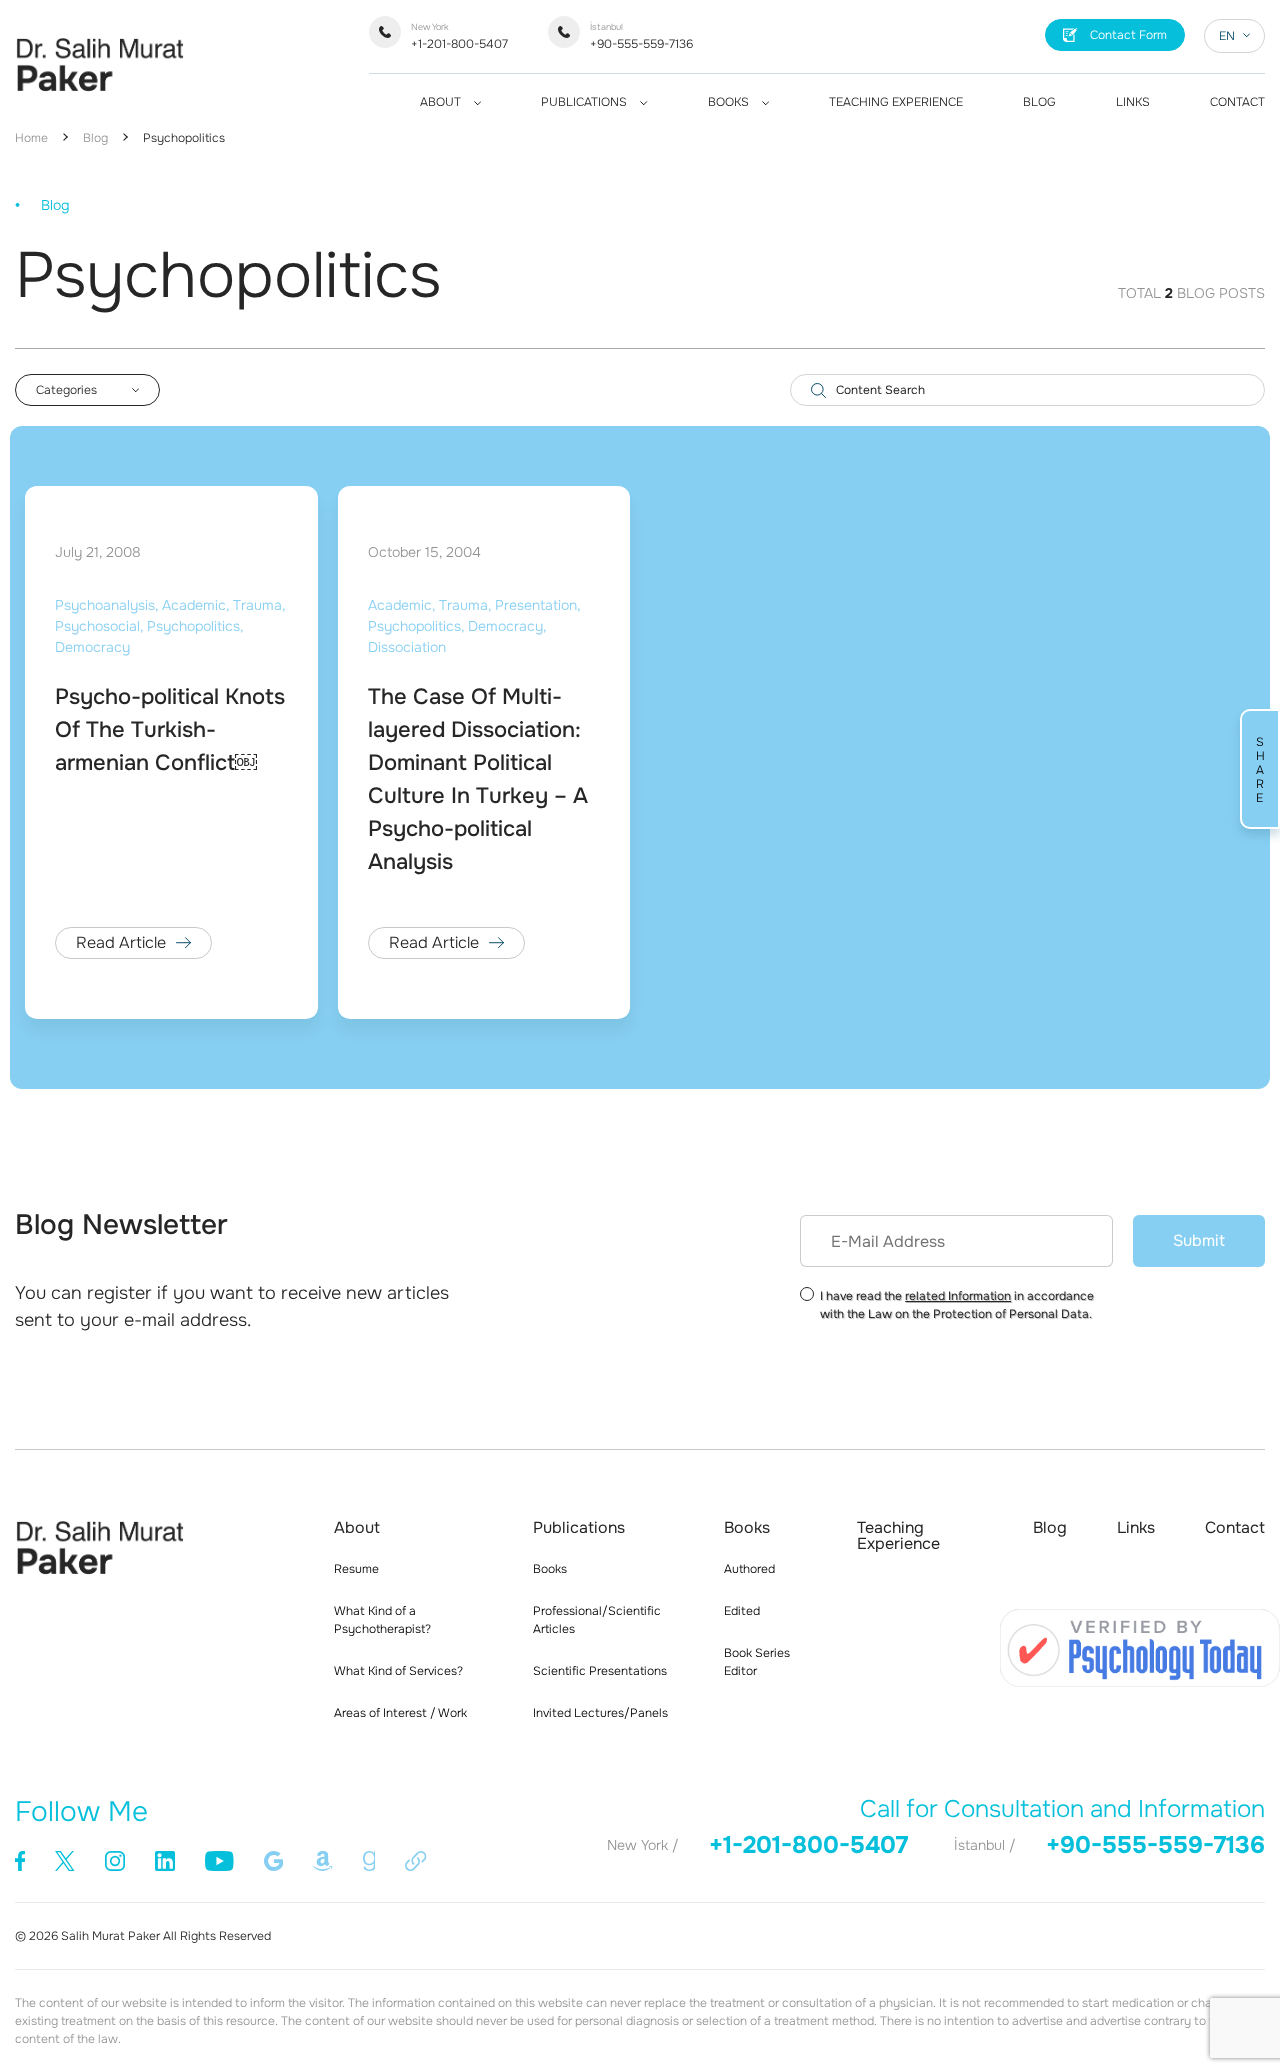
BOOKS (730, 102)
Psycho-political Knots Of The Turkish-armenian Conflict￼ (170, 730)
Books (550, 1569)
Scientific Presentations (600, 1671)
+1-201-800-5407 (459, 36)
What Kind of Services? (398, 1671)
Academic (194, 605)
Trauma (257, 605)
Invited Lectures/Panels (600, 1713)
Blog (95, 138)
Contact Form (1128, 35)
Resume (356, 1569)
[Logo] (99, 96)
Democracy (92, 647)
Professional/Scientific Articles (597, 1620)
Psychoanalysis (105, 605)
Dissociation (407, 647)
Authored (749, 1569)
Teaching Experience (898, 1536)
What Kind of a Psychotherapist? (382, 1620)
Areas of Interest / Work (400, 1713)
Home (31, 138)
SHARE (1260, 769)
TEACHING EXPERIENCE (896, 102)
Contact (1235, 1528)
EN (1227, 36)
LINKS (1133, 102)
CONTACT (1237, 102)
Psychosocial (97, 626)
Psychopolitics (184, 138)
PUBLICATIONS (585, 102)
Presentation (536, 605)
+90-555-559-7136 (641, 36)
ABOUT (442, 102)
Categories (66, 390)
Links (1136, 1528)
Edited (742, 1611)
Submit (1199, 1240)
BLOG (1039, 102)
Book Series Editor (757, 1662)
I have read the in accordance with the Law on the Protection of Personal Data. (957, 1305)
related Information (958, 1296)
